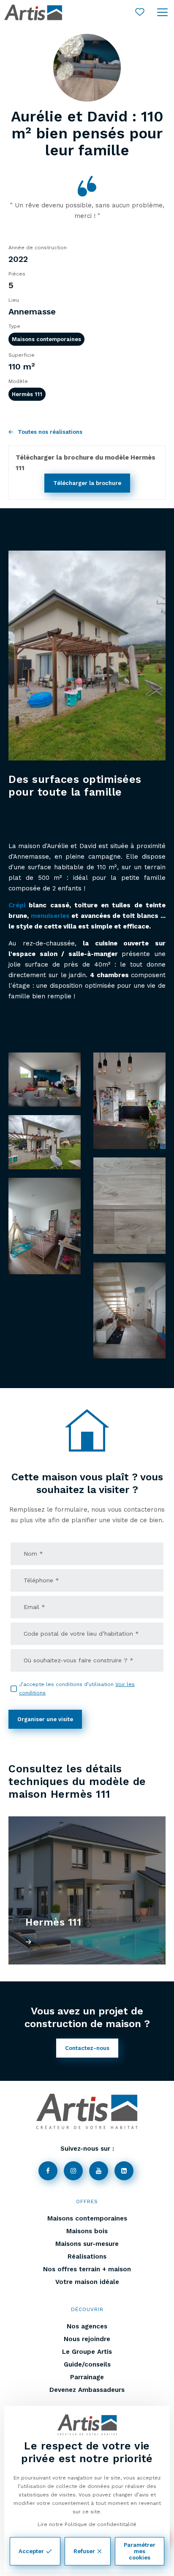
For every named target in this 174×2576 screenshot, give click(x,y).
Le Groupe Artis (87, 2352)
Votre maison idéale (87, 2282)
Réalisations (87, 2256)
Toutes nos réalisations (50, 432)
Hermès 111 (27, 394)
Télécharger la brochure (87, 483)
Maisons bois (87, 2231)
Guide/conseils (87, 2364)
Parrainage (87, 2377)
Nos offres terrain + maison (87, 2269)
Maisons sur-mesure (87, 2244)
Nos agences (87, 2326)
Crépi (17, 905)
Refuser (84, 2551)
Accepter (31, 2551)
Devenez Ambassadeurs (87, 2390)
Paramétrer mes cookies (140, 2551)
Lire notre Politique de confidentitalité (87, 2524)
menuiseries (50, 916)
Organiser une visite (45, 1719)
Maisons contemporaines (46, 339)
